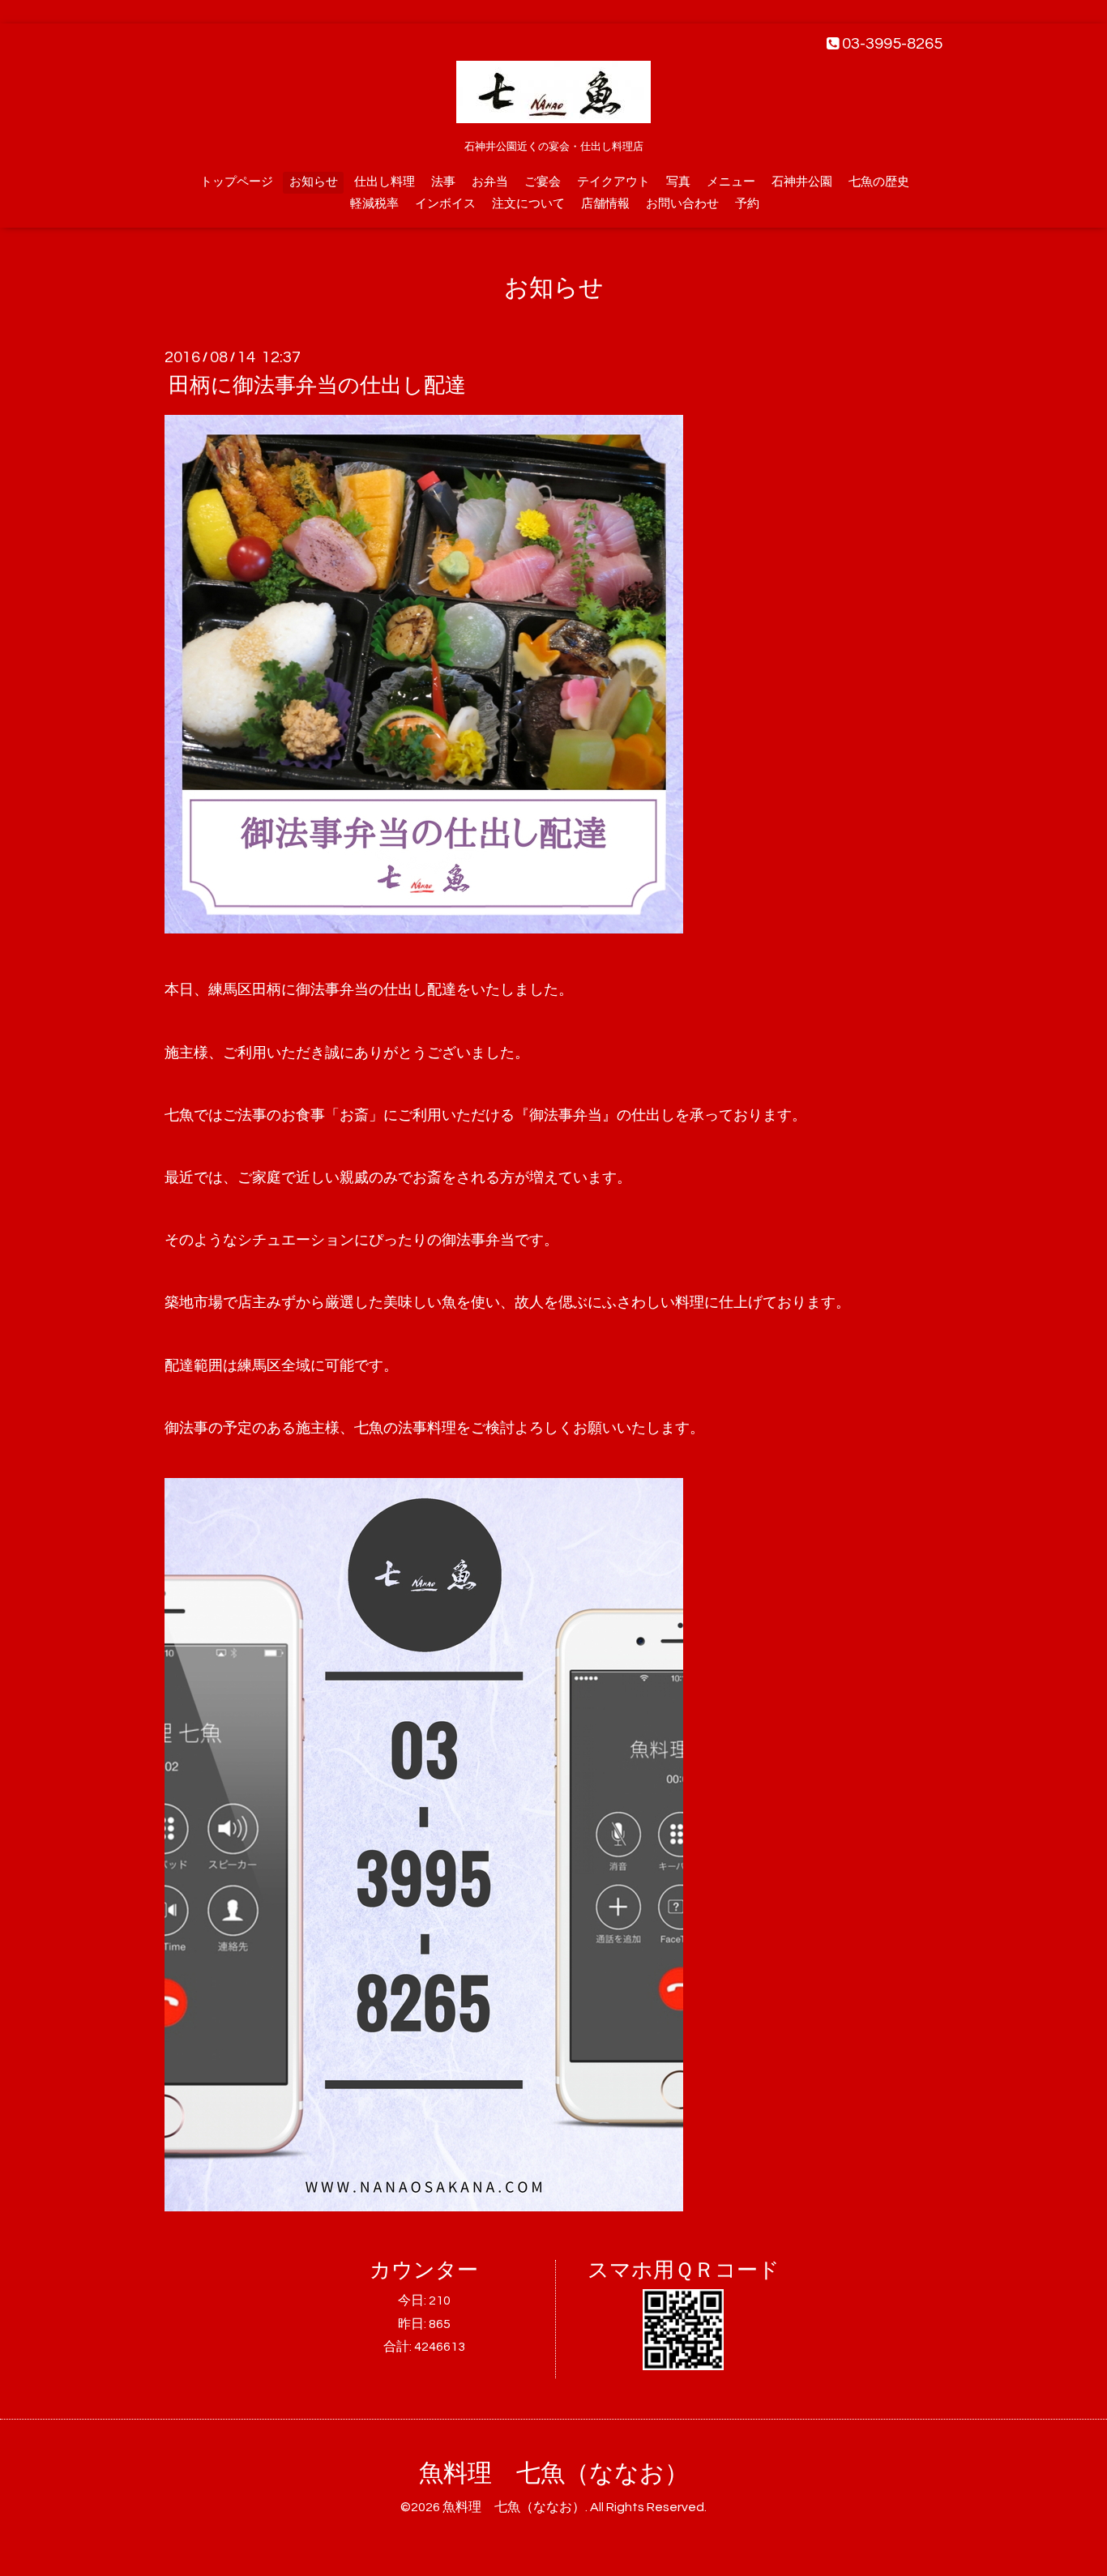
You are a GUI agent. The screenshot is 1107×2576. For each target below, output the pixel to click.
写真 (678, 182)
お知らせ (314, 182)
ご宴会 (543, 182)
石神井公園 (802, 182)
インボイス (445, 204)
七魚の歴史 (879, 182)
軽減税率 (374, 204)
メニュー (731, 182)
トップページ (237, 182)
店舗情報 (605, 204)
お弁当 (490, 182)
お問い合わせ (682, 204)
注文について (528, 204)
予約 (747, 204)
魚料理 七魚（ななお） (554, 2473)
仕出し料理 (385, 182)
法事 (443, 182)
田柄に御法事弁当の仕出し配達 (317, 386)
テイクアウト (613, 182)
